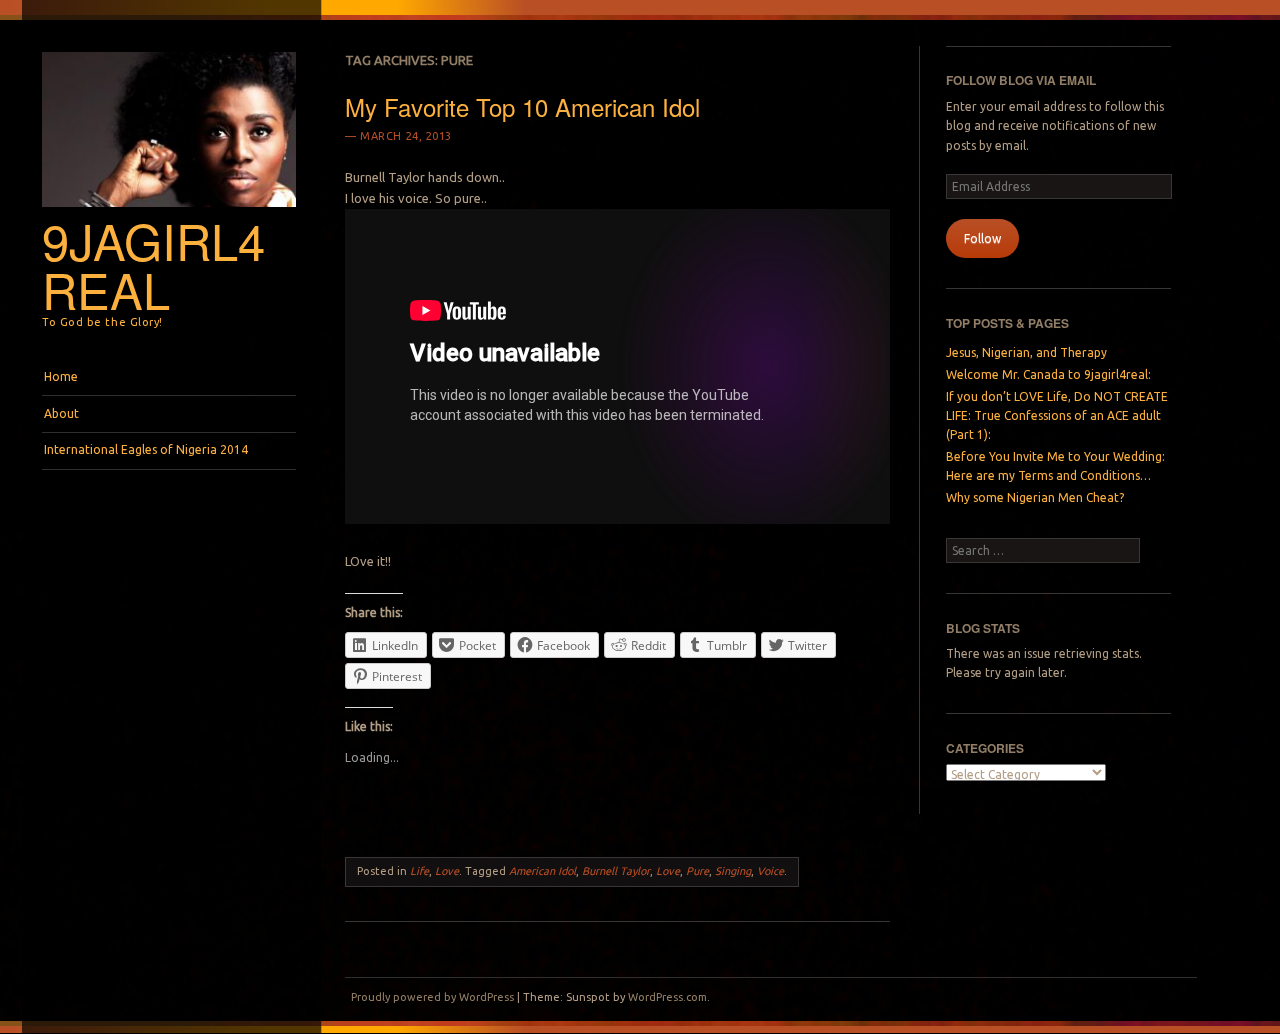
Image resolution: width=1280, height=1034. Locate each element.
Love (447, 871)
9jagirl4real (153, 264)
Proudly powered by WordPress (432, 997)
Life (419, 871)
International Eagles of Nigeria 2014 (146, 449)
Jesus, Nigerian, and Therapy (1026, 352)
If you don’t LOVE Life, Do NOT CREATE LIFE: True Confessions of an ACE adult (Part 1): (1057, 416)
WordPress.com (667, 997)
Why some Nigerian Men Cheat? (1035, 497)
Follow (982, 238)
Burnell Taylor (616, 871)
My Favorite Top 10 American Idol (522, 106)
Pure (697, 871)
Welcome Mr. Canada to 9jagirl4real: (1048, 374)
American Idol (542, 871)
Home (61, 376)
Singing (733, 871)
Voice (770, 871)
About (61, 413)
